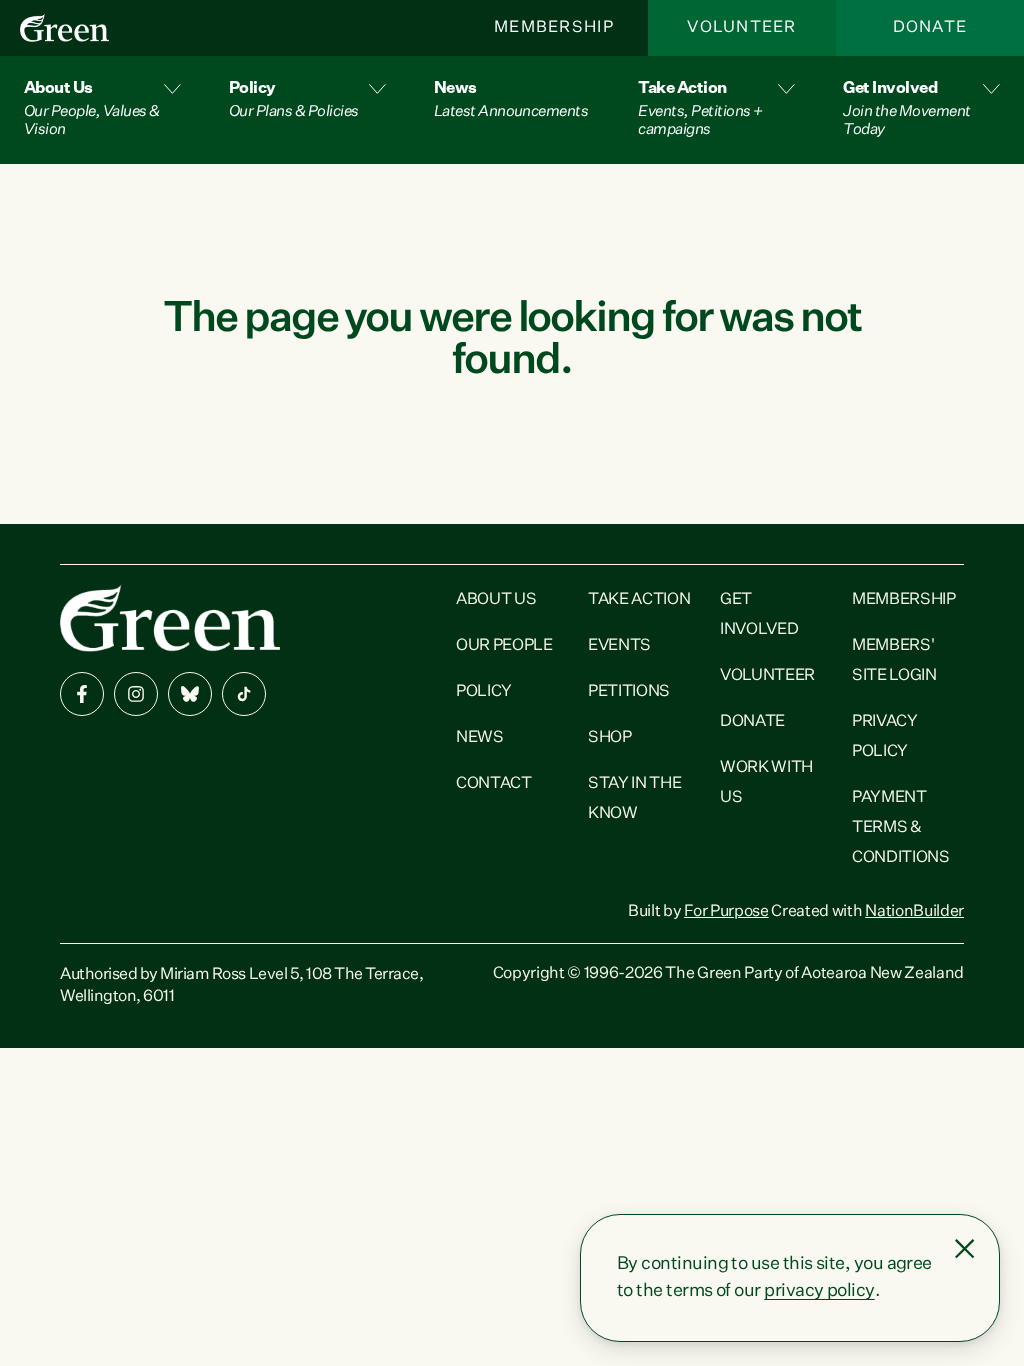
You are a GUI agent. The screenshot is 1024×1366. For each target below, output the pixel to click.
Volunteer (742, 28)
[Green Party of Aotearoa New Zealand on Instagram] (136, 694)
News (480, 738)
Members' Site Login (894, 661)
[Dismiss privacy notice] (965, 1249)
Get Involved (759, 615)
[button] (102, 110)
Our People (504, 646)
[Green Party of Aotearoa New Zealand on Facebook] (82, 694)
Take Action (639, 600)
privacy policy (819, 1291)
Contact (494, 784)
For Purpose (726, 912)
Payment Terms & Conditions (901, 828)
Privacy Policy (885, 737)
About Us (496, 600)
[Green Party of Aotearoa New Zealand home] (170, 618)
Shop (610, 738)
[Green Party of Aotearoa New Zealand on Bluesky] (190, 694)
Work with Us (766, 783)
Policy (484, 692)
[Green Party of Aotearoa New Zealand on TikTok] (244, 694)
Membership (554, 28)
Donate (930, 28)
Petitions (629, 692)
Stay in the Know (634, 799)
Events (619, 646)
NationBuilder (914, 912)
